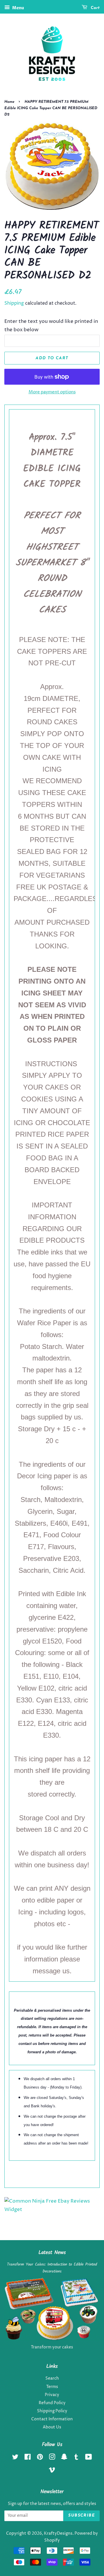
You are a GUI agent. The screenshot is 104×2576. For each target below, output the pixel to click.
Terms (52, 2387)
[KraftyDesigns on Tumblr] (76, 2458)
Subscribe (81, 2515)
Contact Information (52, 2419)
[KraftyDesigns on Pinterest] (40, 2458)
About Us (52, 2427)
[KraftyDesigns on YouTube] (89, 2458)
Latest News (52, 2253)
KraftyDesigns (58, 2534)
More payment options (52, 392)
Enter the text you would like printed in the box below (51, 326)
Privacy (52, 2395)
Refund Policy (52, 2403)
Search (52, 2378)
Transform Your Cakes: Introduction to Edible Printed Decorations (52, 2268)
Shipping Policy (52, 2411)
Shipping (14, 303)
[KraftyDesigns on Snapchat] (64, 2458)
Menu (18, 8)
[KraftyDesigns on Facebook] (28, 2458)
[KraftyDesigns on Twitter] (15, 2458)
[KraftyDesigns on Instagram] (52, 2458)
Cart (95, 8)
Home (9, 102)
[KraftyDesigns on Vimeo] (52, 2471)
